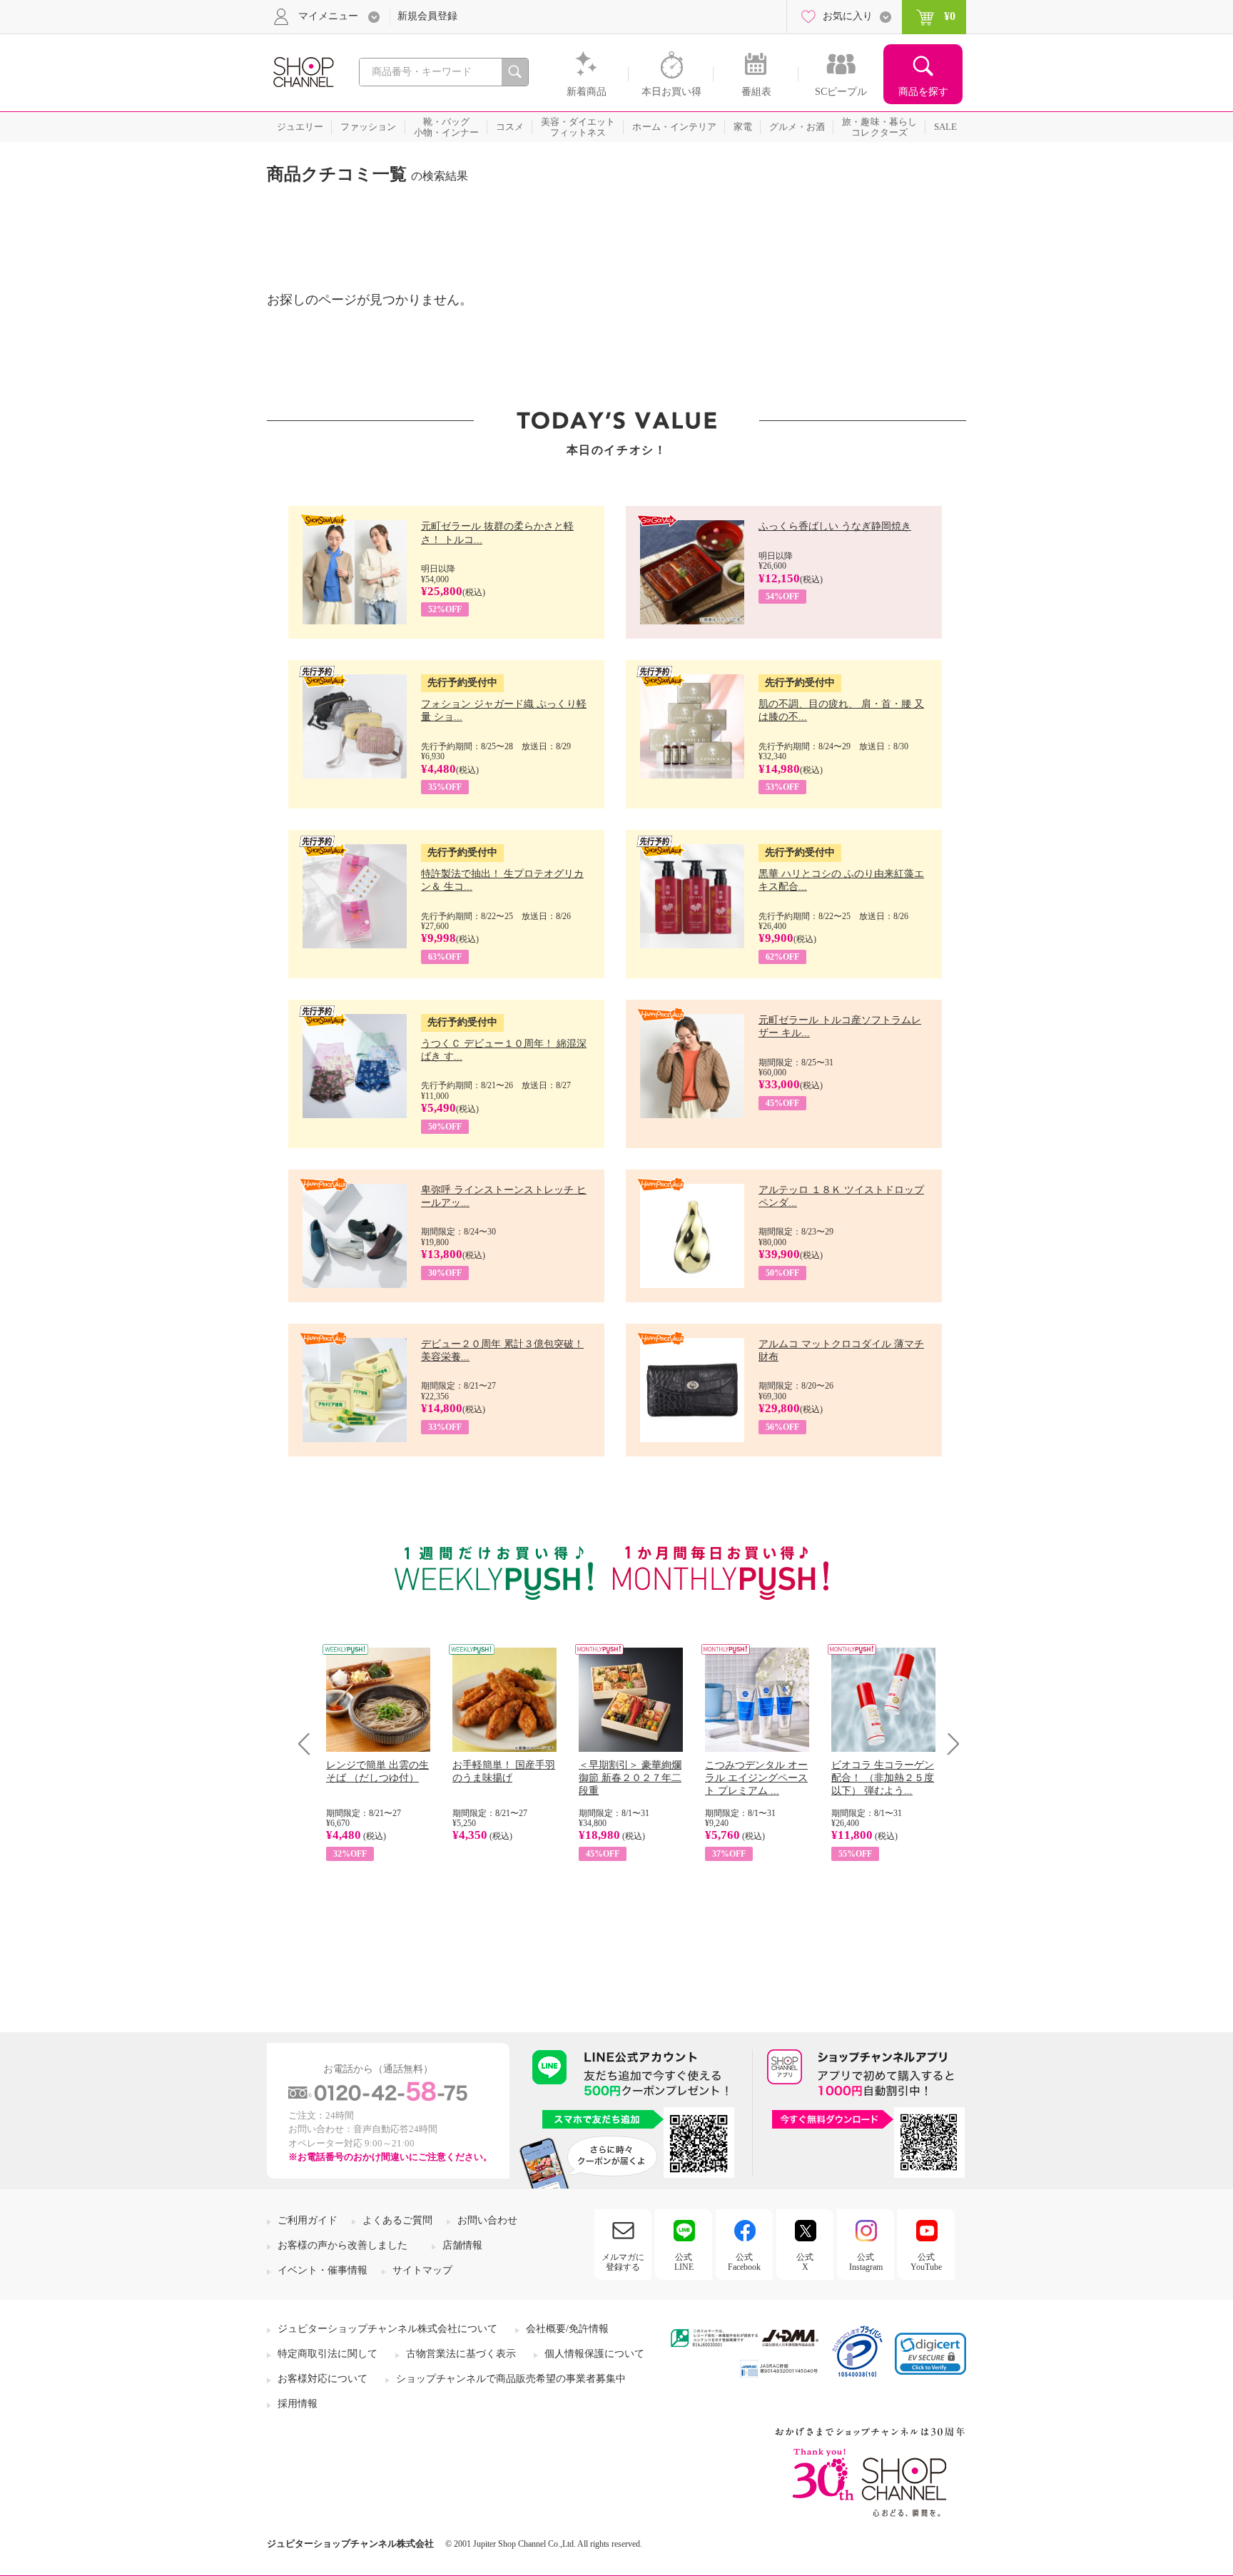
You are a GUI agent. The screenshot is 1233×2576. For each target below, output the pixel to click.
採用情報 (298, 2404)
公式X (805, 2262)
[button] (930, 2354)
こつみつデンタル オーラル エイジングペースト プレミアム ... (756, 1778)
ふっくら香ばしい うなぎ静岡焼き (835, 526)
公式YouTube (926, 2262)
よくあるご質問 (397, 2220)
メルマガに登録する (623, 2262)
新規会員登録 (427, 16)
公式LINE (684, 2262)
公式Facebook (744, 2262)
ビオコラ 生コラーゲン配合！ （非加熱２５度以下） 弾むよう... (883, 1778)
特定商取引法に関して (328, 2354)
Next (949, 1744)
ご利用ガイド (308, 2220)
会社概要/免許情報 (567, 2329)
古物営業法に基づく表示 (461, 2354)
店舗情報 (462, 2245)
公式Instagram (866, 2262)
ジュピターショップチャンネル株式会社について (387, 2329)
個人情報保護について (594, 2354)
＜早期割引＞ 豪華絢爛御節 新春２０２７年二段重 (630, 1778)
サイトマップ (422, 2270)
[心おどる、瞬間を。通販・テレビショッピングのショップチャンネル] (303, 71)
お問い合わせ (487, 2220)
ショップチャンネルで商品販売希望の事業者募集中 (511, 2379)
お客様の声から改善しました (342, 2245)
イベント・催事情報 (323, 2270)
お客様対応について (323, 2379)
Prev (309, 1744)
